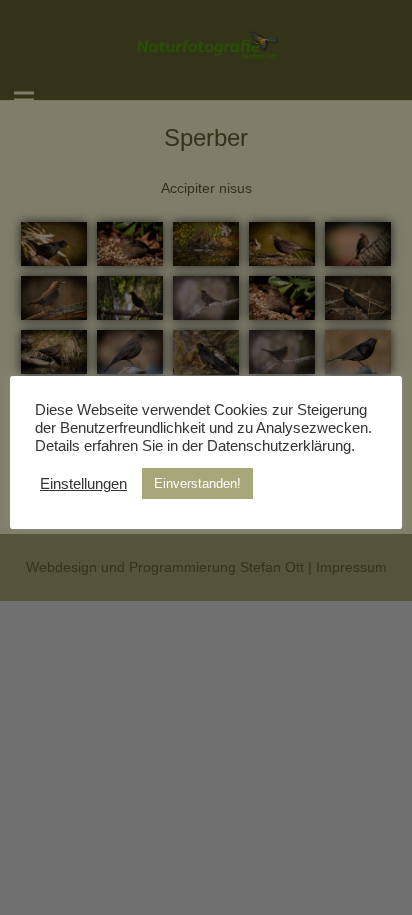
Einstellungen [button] (83, 484)
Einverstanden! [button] (197, 483)
